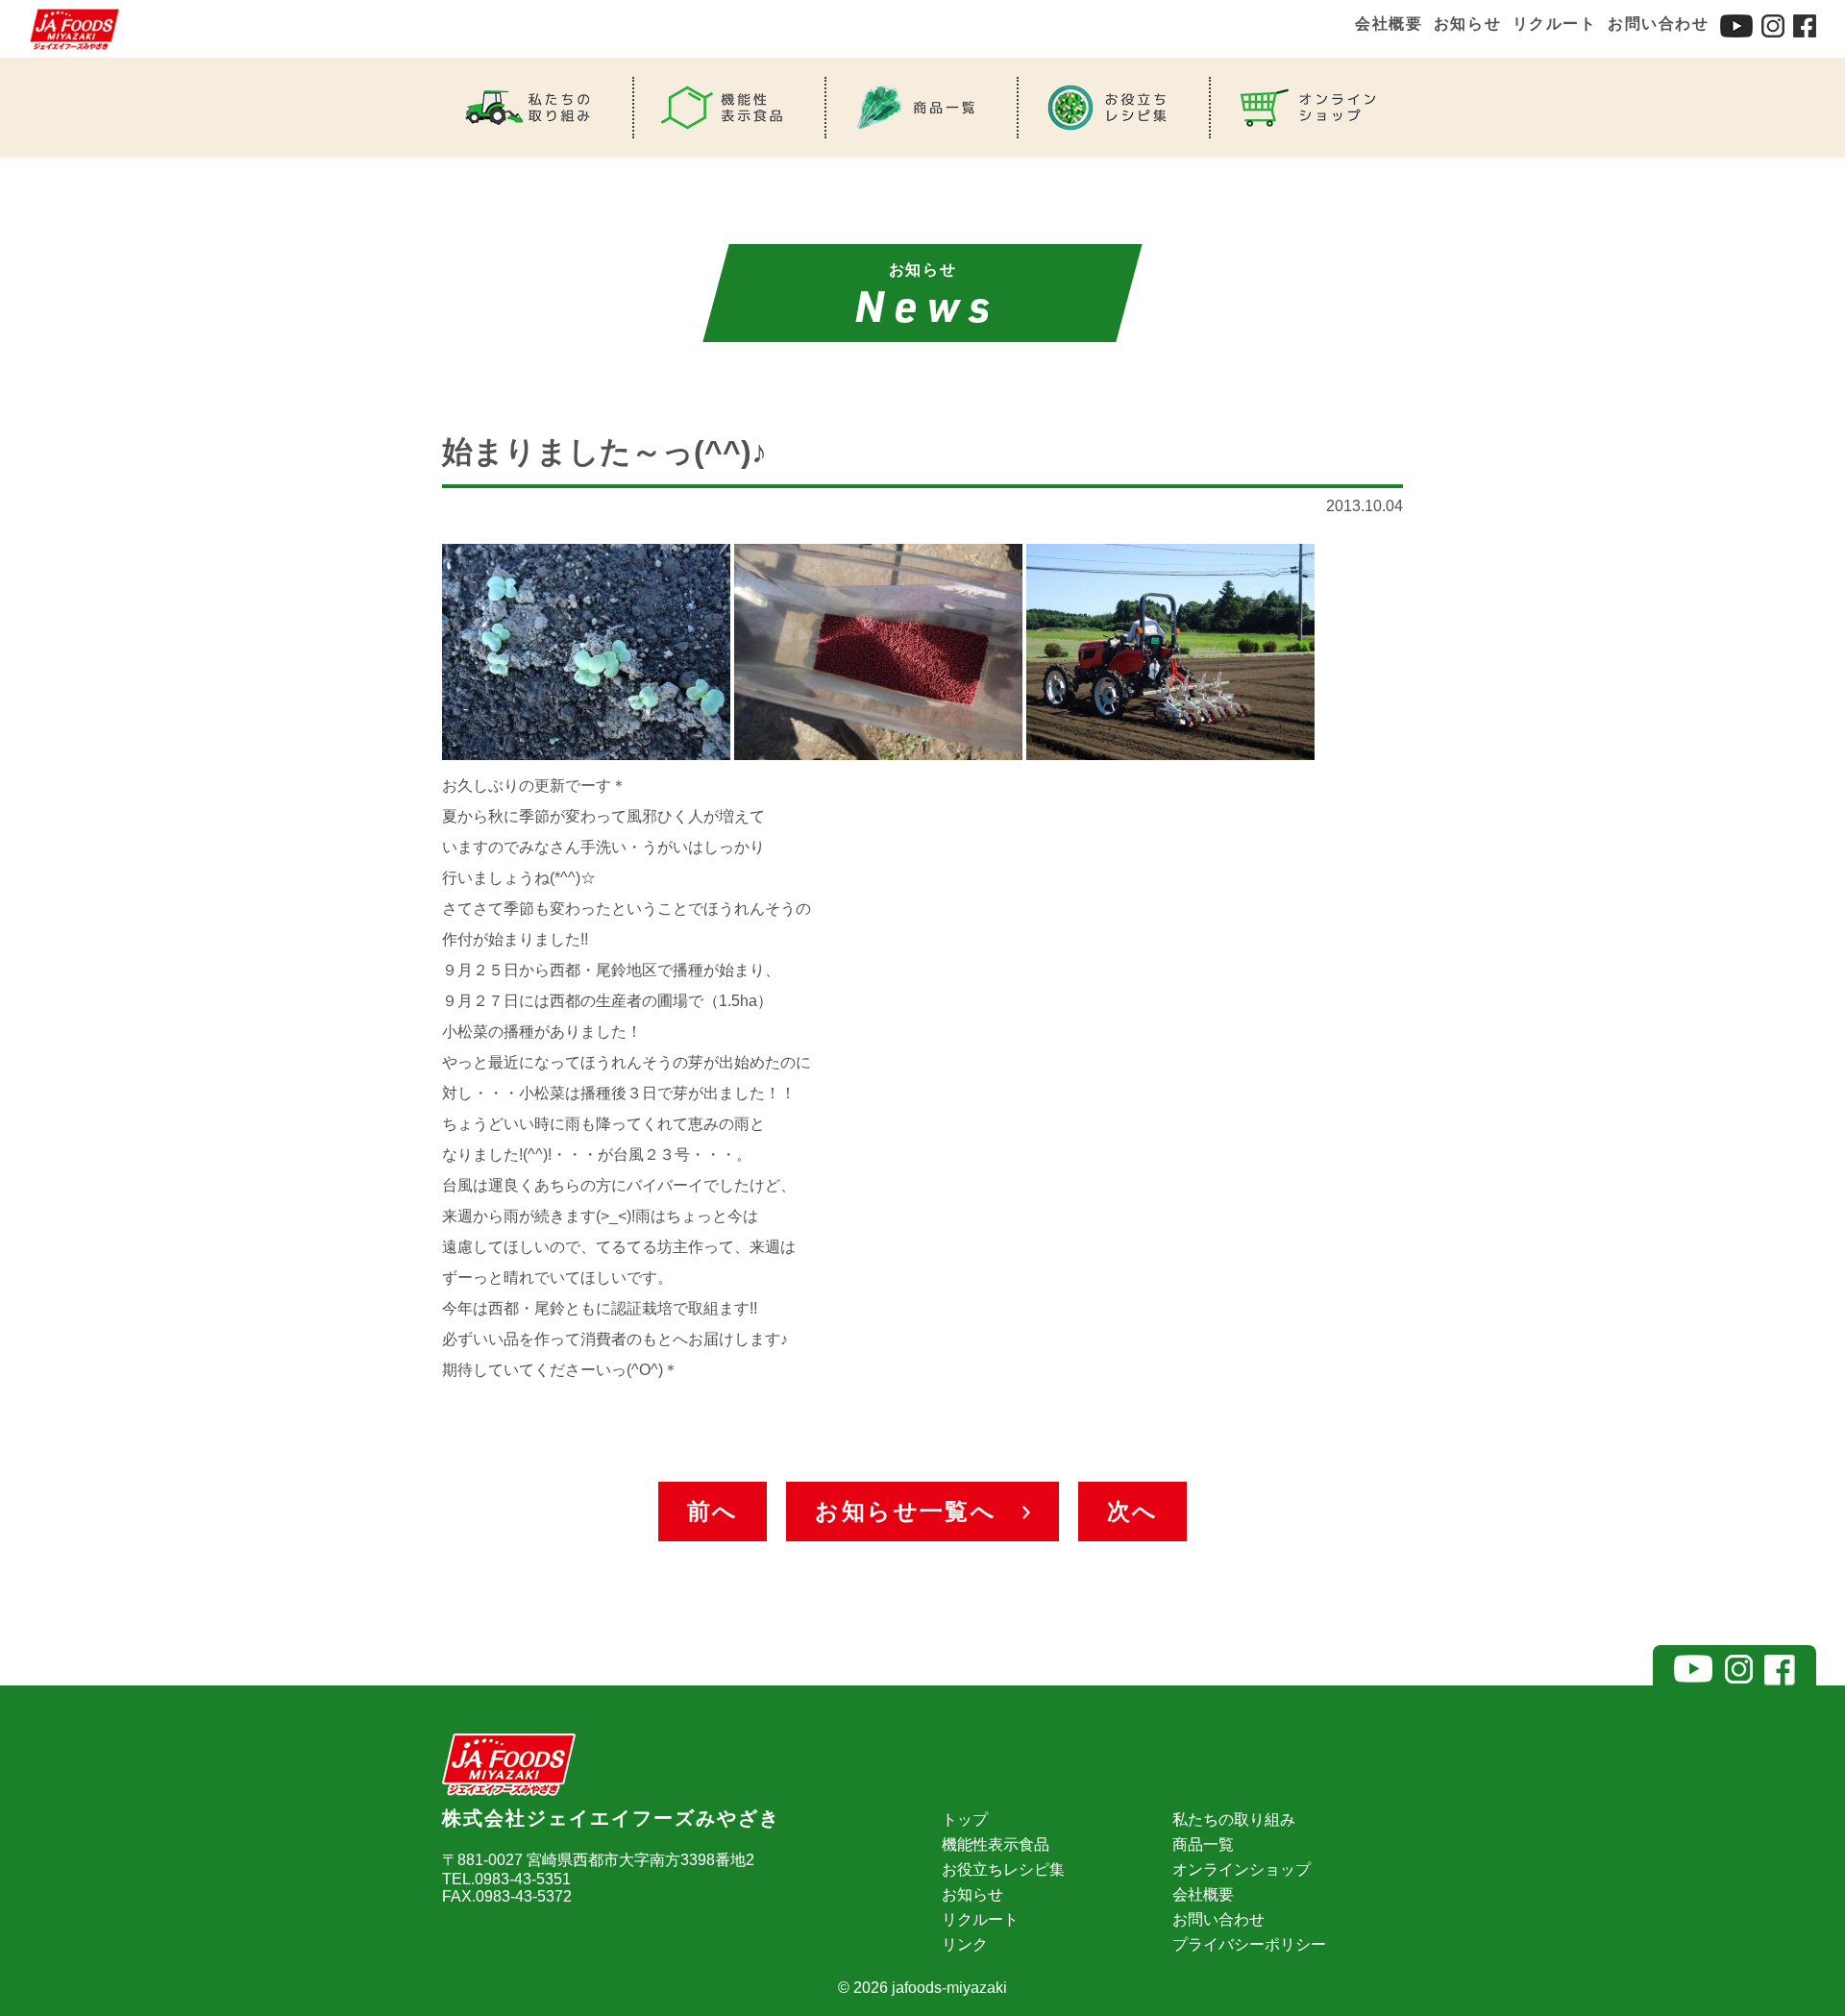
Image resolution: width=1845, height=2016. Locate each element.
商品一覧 (1203, 1844)
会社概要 (1389, 24)
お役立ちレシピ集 (1003, 1869)
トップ (965, 1819)
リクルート (1555, 24)
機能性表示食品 (996, 1844)
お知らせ (1467, 24)
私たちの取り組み (1234, 1819)
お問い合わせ (1659, 24)
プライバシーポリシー (1249, 1944)
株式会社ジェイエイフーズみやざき (611, 1818)
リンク (965, 1944)
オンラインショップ (1242, 1869)
